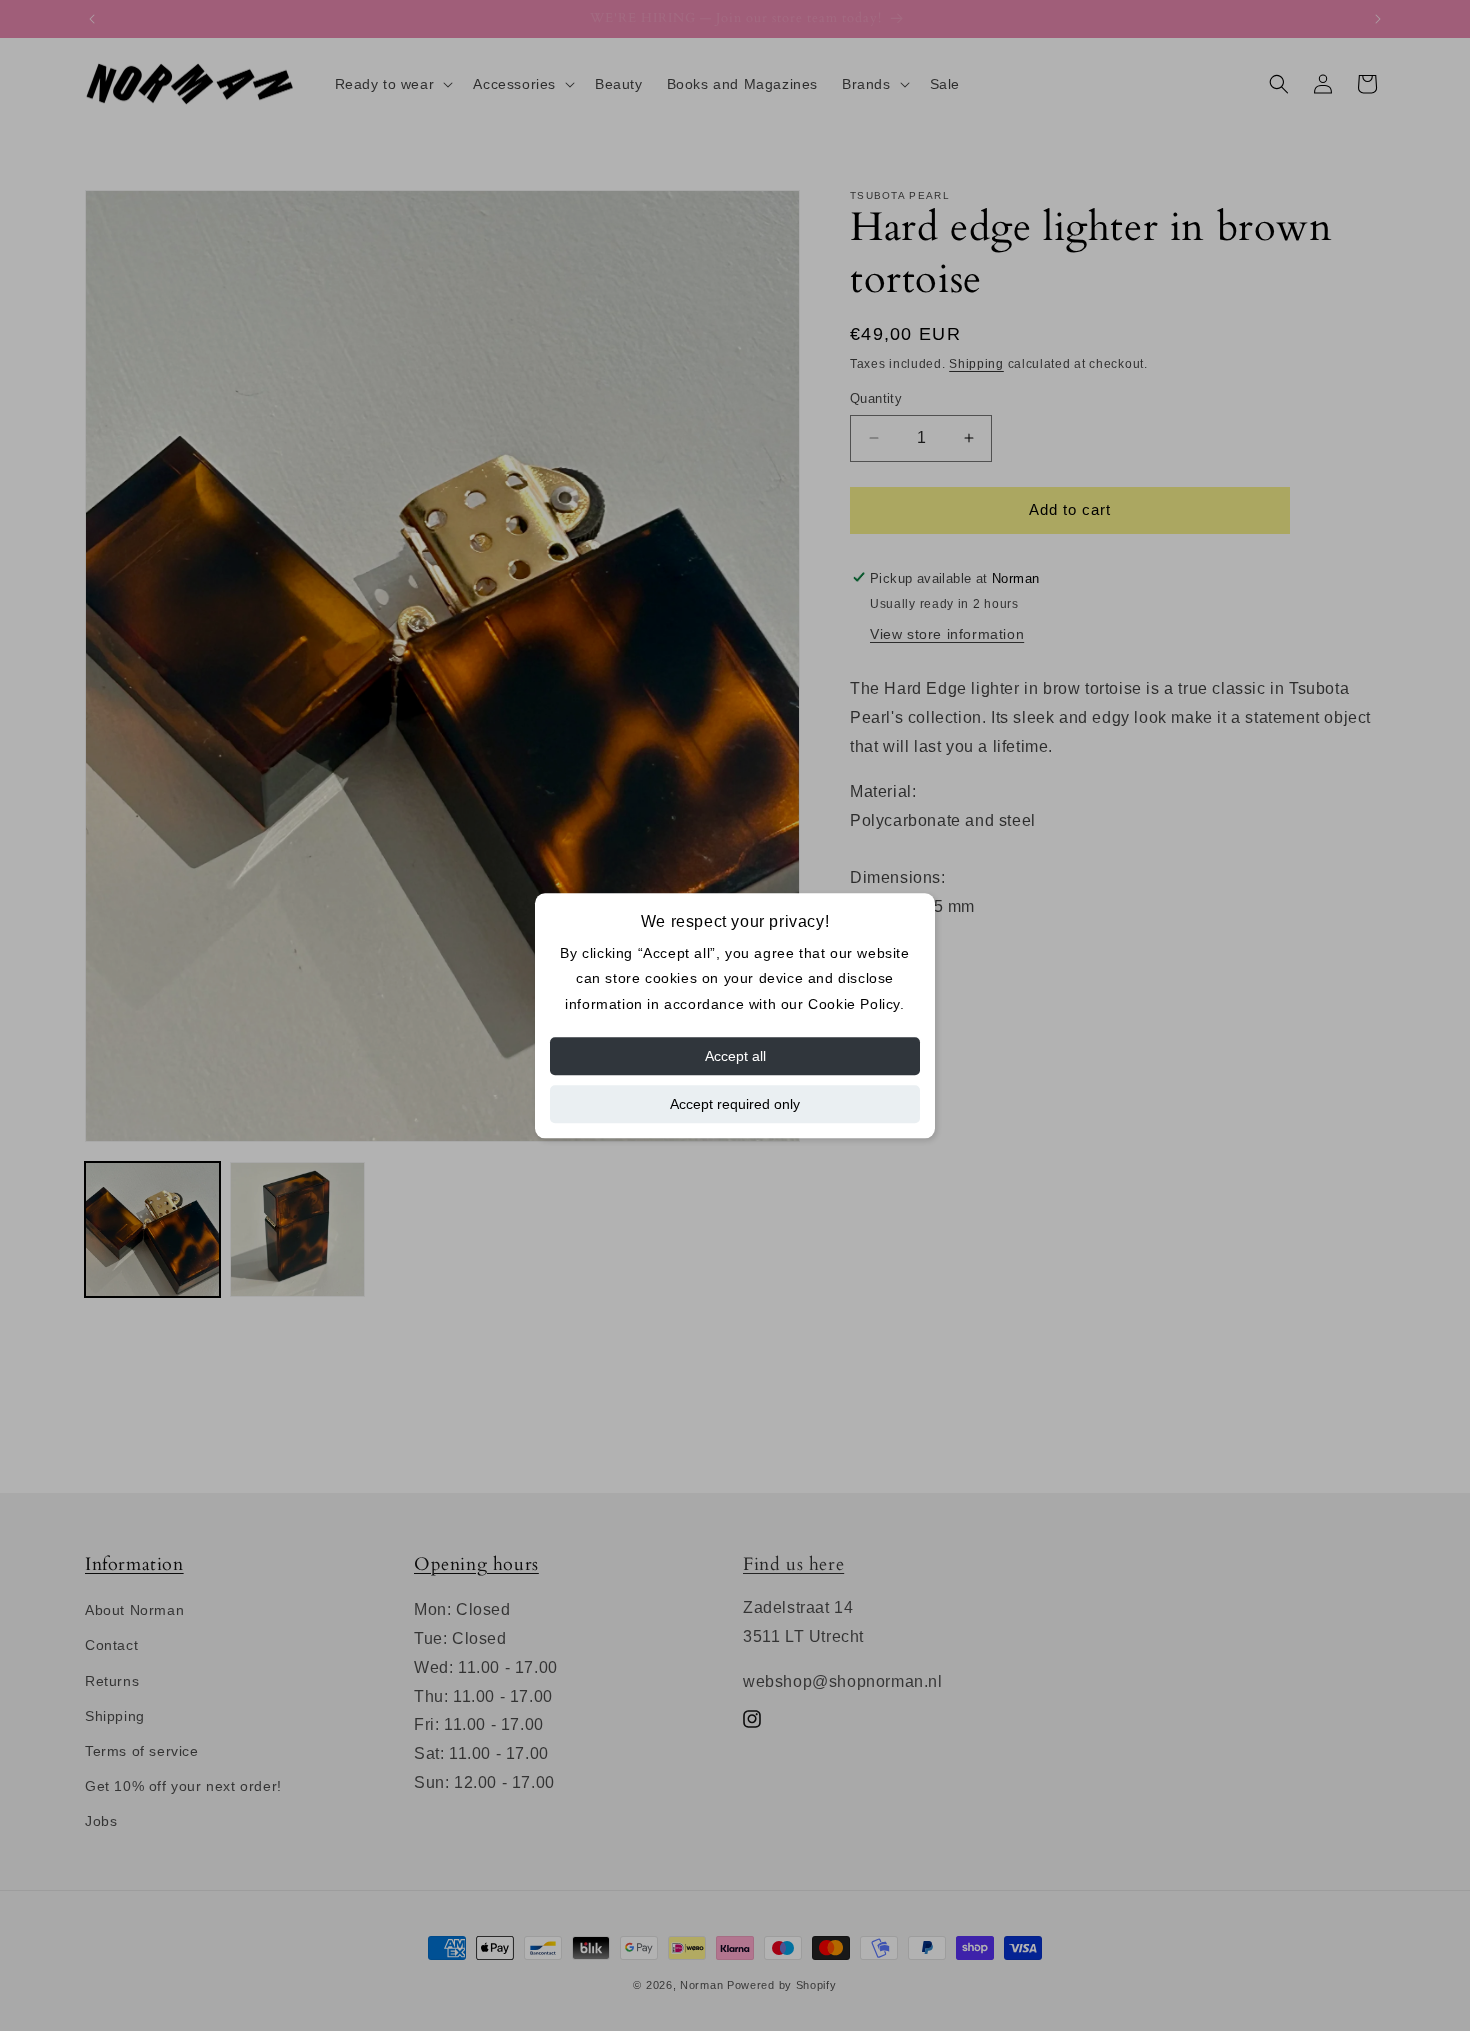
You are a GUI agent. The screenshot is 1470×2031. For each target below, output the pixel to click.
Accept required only (735, 1104)
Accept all (735, 1056)
